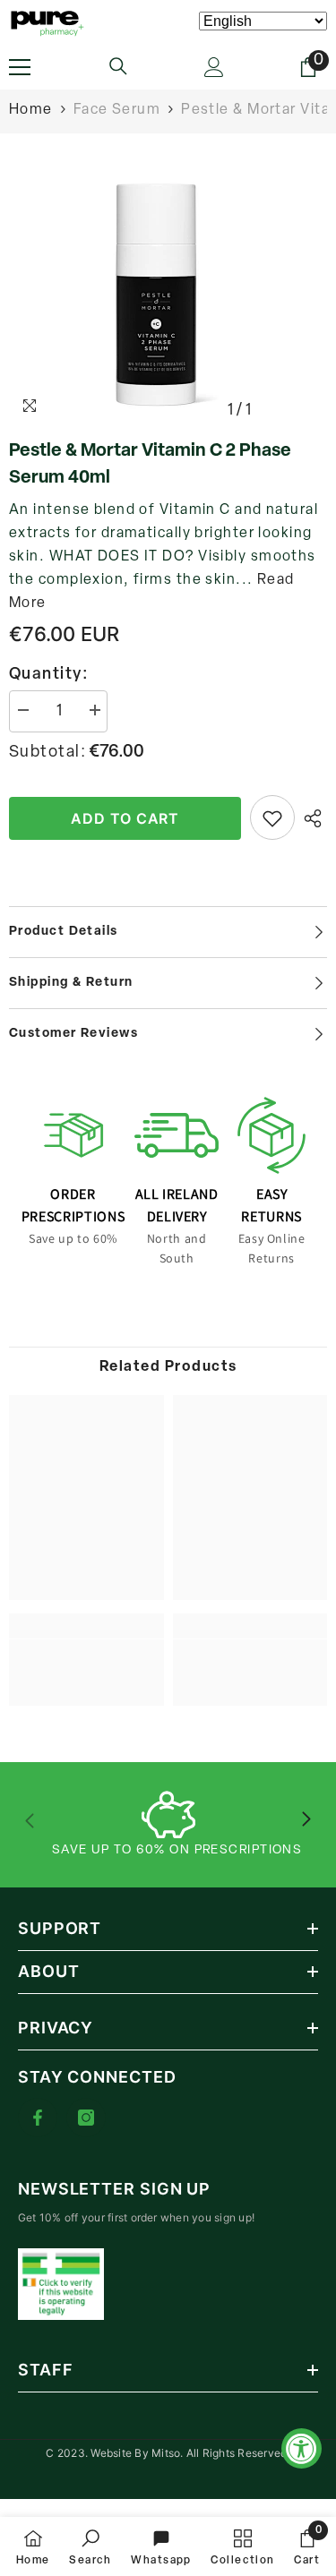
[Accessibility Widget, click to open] (302, 2448)
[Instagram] (86, 2118)
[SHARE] (311, 818)
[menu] (20, 67)
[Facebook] (38, 2118)
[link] (86, 1661)
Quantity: (49, 675)
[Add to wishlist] (272, 817)
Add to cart (125, 818)
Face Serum (117, 110)
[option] (168, 295)
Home (31, 110)
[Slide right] (306, 1820)
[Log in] (214, 67)
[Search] (118, 66)
